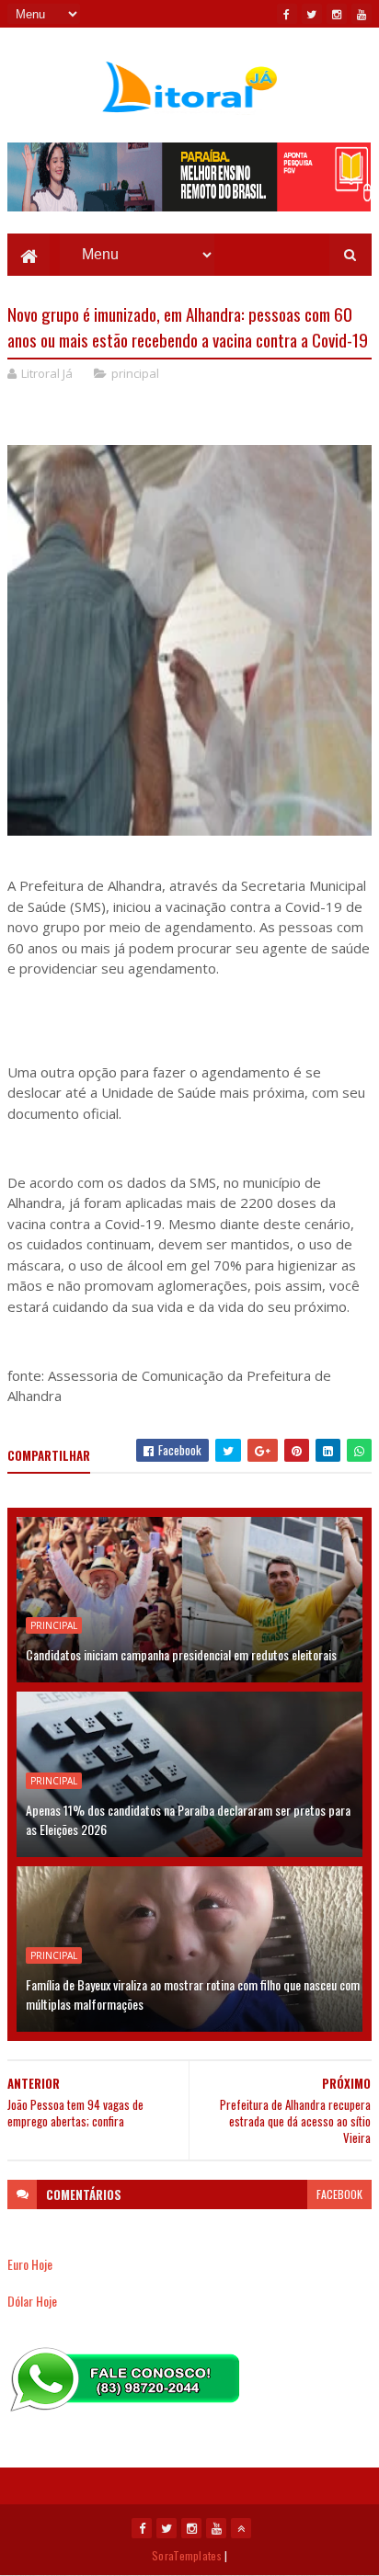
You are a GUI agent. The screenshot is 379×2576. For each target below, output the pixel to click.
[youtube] (362, 14)
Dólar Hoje (32, 2301)
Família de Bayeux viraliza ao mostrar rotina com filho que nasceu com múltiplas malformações (193, 1994)
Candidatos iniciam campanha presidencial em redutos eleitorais (181, 1654)
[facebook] (287, 14)
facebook (339, 2194)
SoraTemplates (187, 2555)
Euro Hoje (30, 2264)
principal (135, 373)
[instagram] (337, 14)
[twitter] (312, 14)
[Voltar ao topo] (241, 2528)
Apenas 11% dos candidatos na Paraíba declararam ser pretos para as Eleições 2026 (188, 1819)
